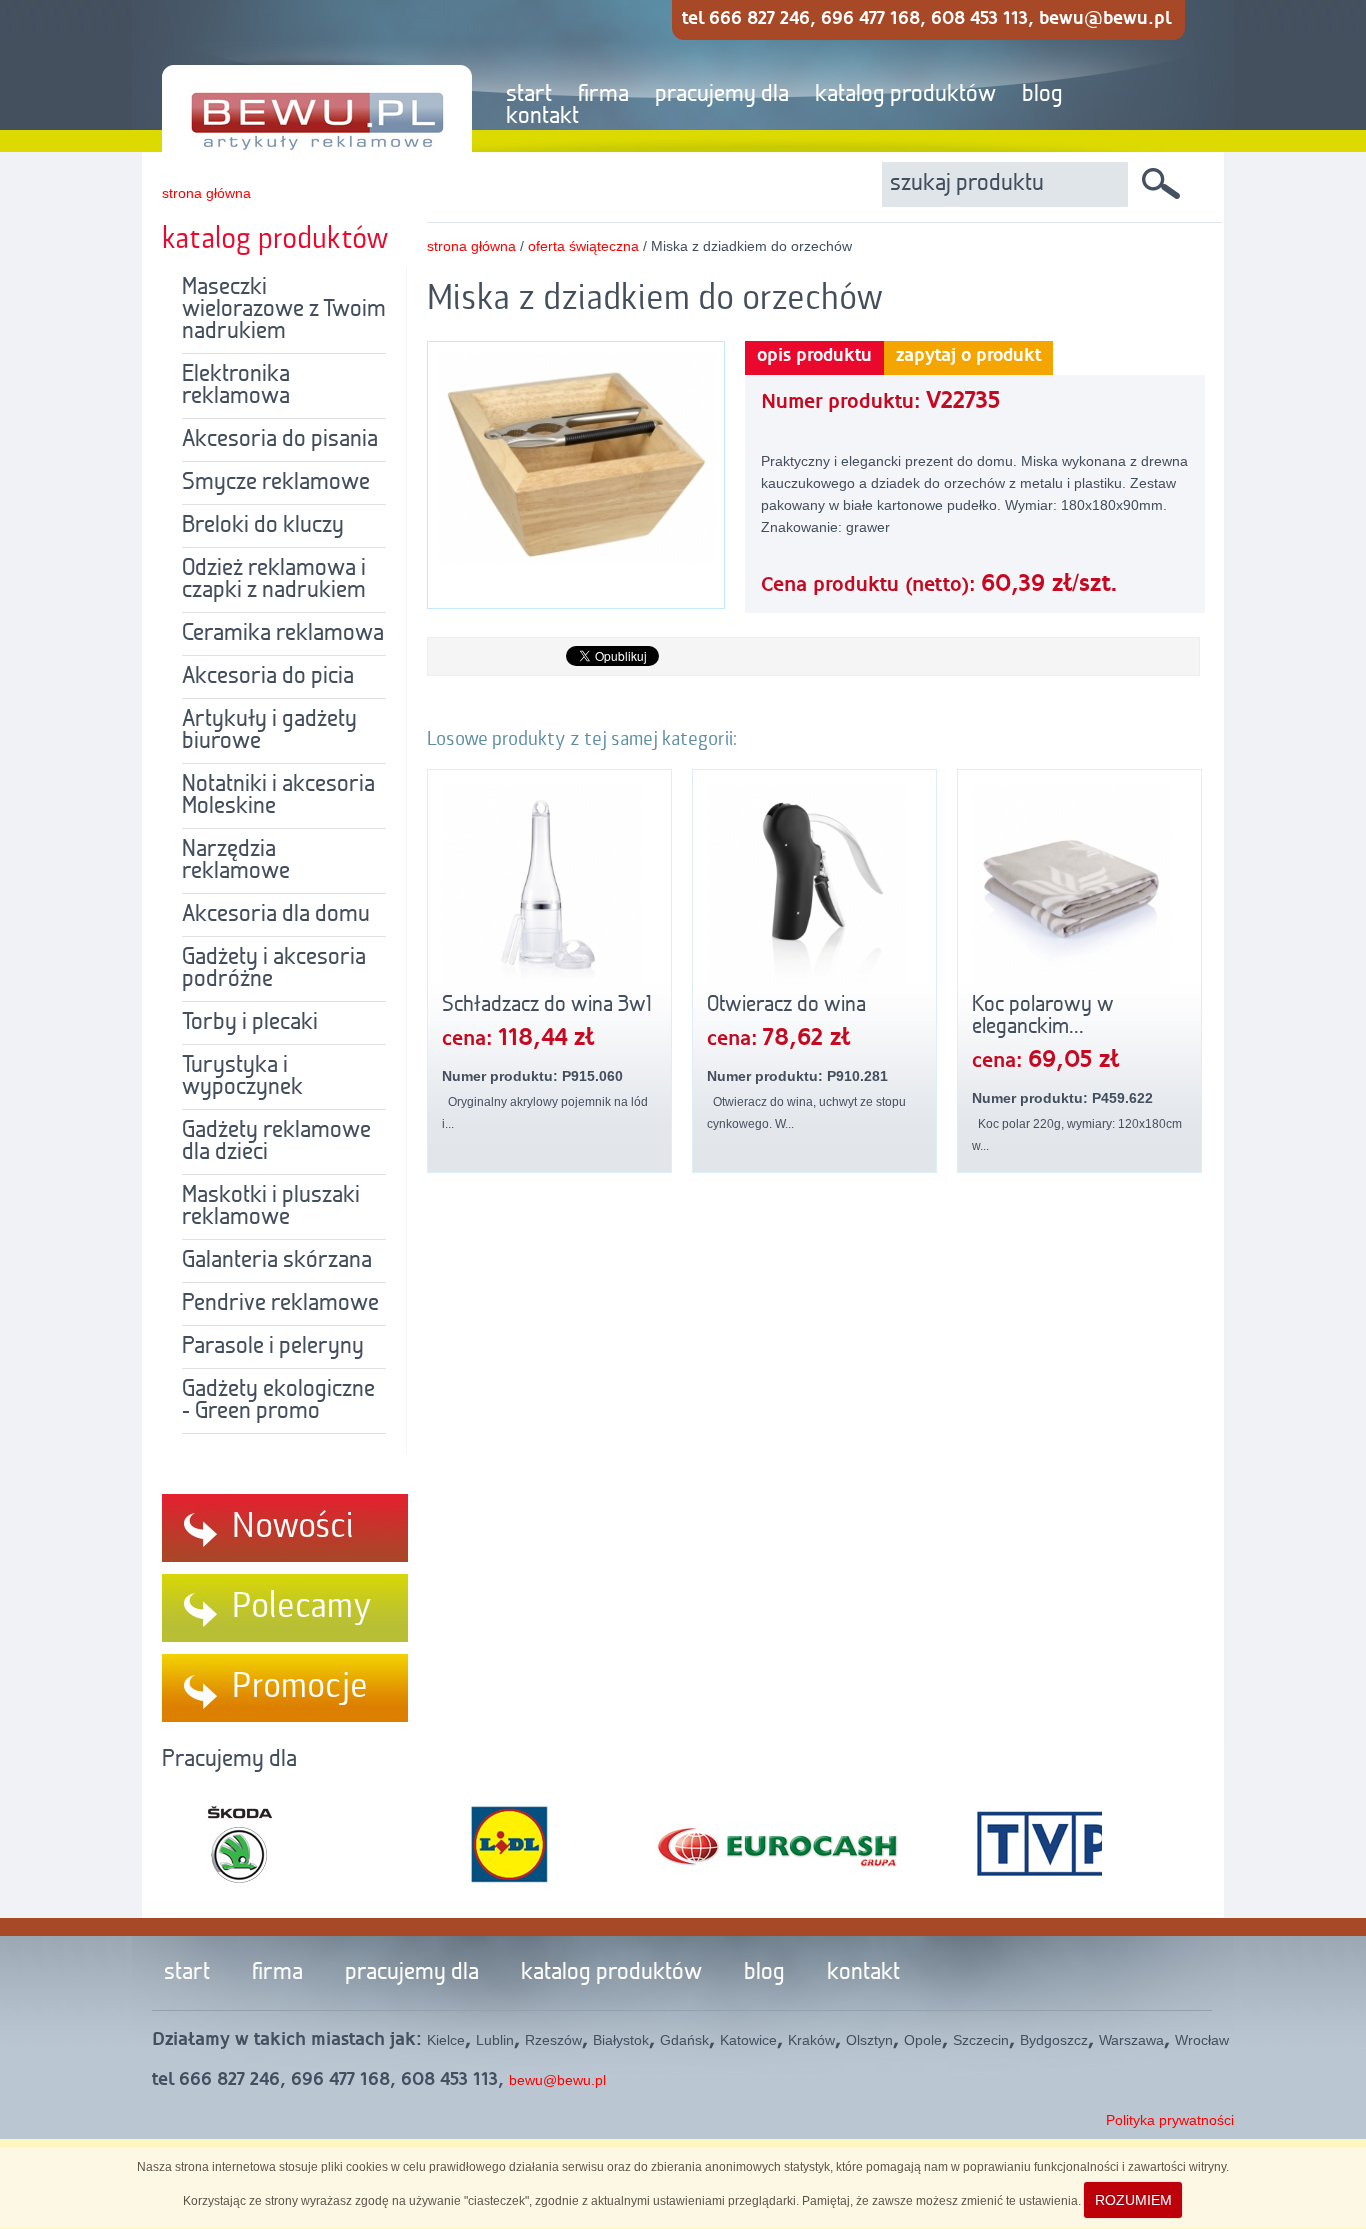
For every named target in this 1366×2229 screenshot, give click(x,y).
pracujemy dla (722, 95)
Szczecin (981, 2040)
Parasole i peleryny (273, 1347)
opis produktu (814, 356)
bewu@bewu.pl (557, 2080)
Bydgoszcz (1054, 2040)
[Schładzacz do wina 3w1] (549, 884)
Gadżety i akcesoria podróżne (274, 969)
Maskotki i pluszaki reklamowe (271, 1207)
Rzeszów (553, 2040)
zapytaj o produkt (968, 356)
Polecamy (302, 1607)
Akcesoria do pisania (280, 440)
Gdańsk (684, 2040)
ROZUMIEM (1133, 2200)
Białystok (621, 2040)
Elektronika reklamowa (236, 386)
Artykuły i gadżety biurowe (269, 731)
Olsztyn (869, 2040)
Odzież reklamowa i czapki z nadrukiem (274, 580)
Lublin (495, 2040)
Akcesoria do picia (268, 677)
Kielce (446, 2040)
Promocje (300, 1687)
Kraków (811, 2040)
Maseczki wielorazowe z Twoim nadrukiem (284, 310)
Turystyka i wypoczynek (242, 1077)
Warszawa (1131, 2040)
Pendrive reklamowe (280, 1304)
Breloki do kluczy (263, 526)
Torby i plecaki (250, 1023)
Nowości (293, 1527)
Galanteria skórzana (277, 1261)
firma (603, 95)
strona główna (206, 193)
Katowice (748, 2040)
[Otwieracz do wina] (814, 884)
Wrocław (1202, 2040)
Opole (923, 2040)
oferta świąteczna (585, 246)
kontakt (542, 117)
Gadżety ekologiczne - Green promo (278, 1401)
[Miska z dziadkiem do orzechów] (576, 560)
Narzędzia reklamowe (236, 861)
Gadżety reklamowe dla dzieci (276, 1142)
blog (1042, 95)
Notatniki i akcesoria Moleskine (278, 796)
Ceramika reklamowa (283, 634)
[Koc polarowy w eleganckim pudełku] (1079, 884)
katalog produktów (905, 95)
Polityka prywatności (1170, 2120)
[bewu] (302, 77)
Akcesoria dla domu (276, 915)
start (529, 95)
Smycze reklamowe (276, 483)
